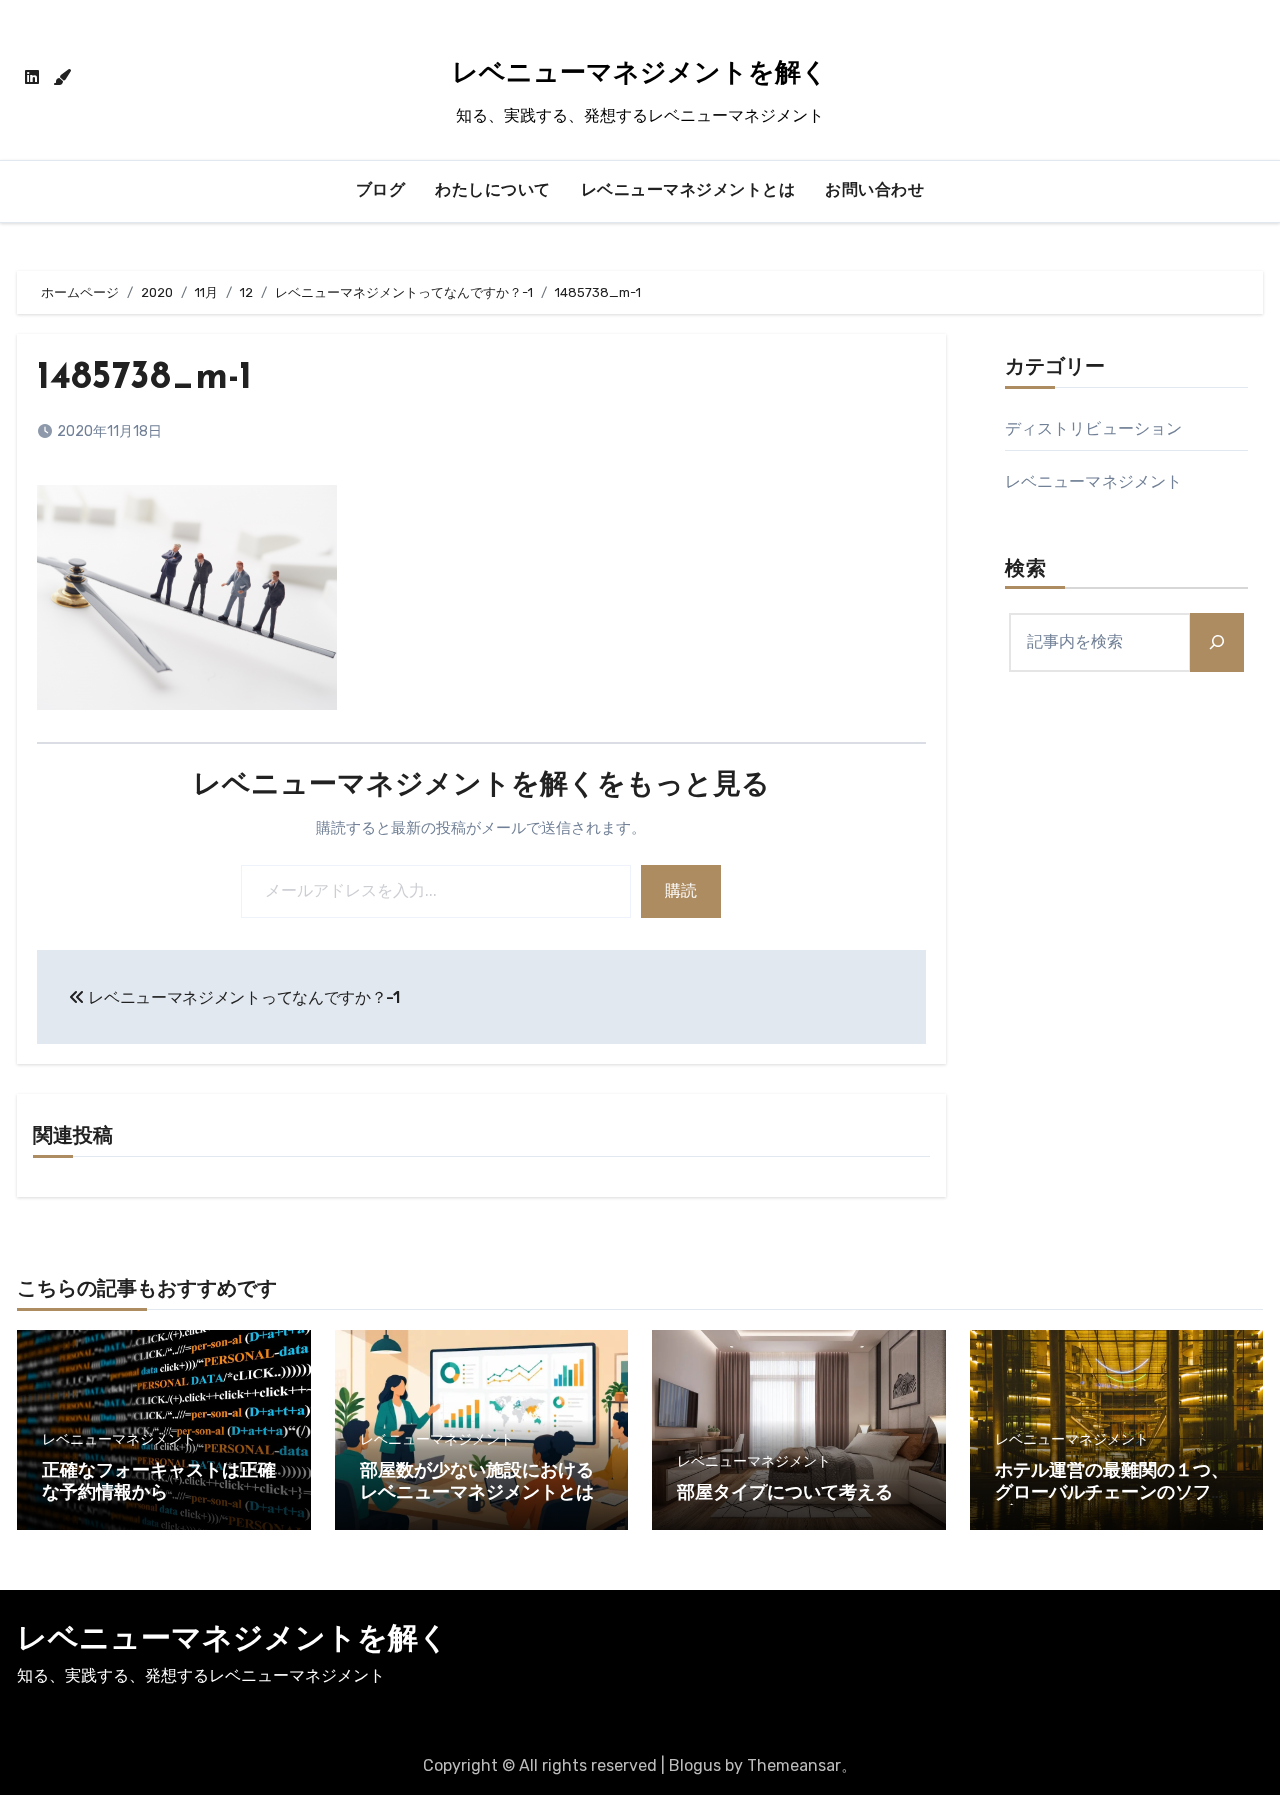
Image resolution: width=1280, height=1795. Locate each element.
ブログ (381, 191)
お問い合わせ (874, 191)
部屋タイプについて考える (785, 1494)
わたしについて (493, 191)
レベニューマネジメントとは (688, 191)
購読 (681, 890)
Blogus (695, 1765)
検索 (1026, 570)
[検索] (1217, 642)
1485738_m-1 (144, 378)
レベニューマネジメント (1094, 481)
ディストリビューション (1094, 428)
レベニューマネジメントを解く (640, 74)
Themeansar (794, 1765)
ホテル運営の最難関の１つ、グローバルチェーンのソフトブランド (1112, 1493)
